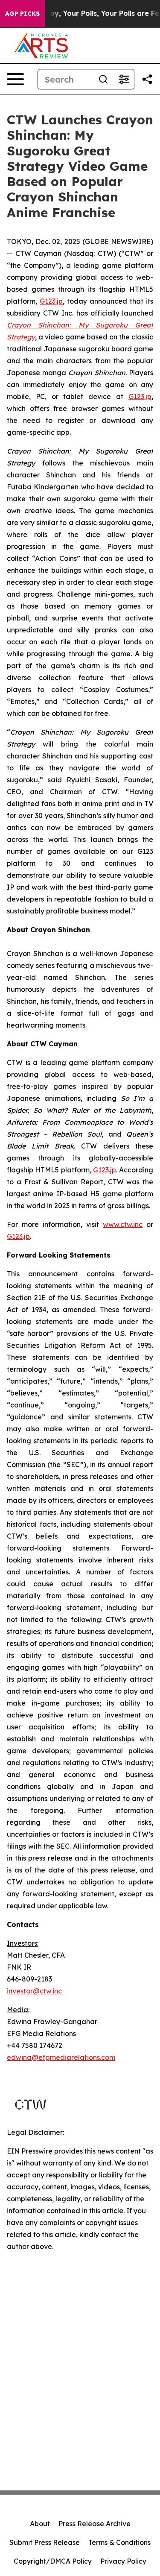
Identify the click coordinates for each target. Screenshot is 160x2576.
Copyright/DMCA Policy (53, 2561)
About (40, 2524)
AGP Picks (22, 14)
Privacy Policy (123, 2561)
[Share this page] (147, 79)
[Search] (103, 79)
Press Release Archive (95, 2524)
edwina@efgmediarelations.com (61, 2057)
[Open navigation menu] (15, 79)
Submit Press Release (45, 2542)
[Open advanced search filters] (124, 79)
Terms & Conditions (119, 2542)
